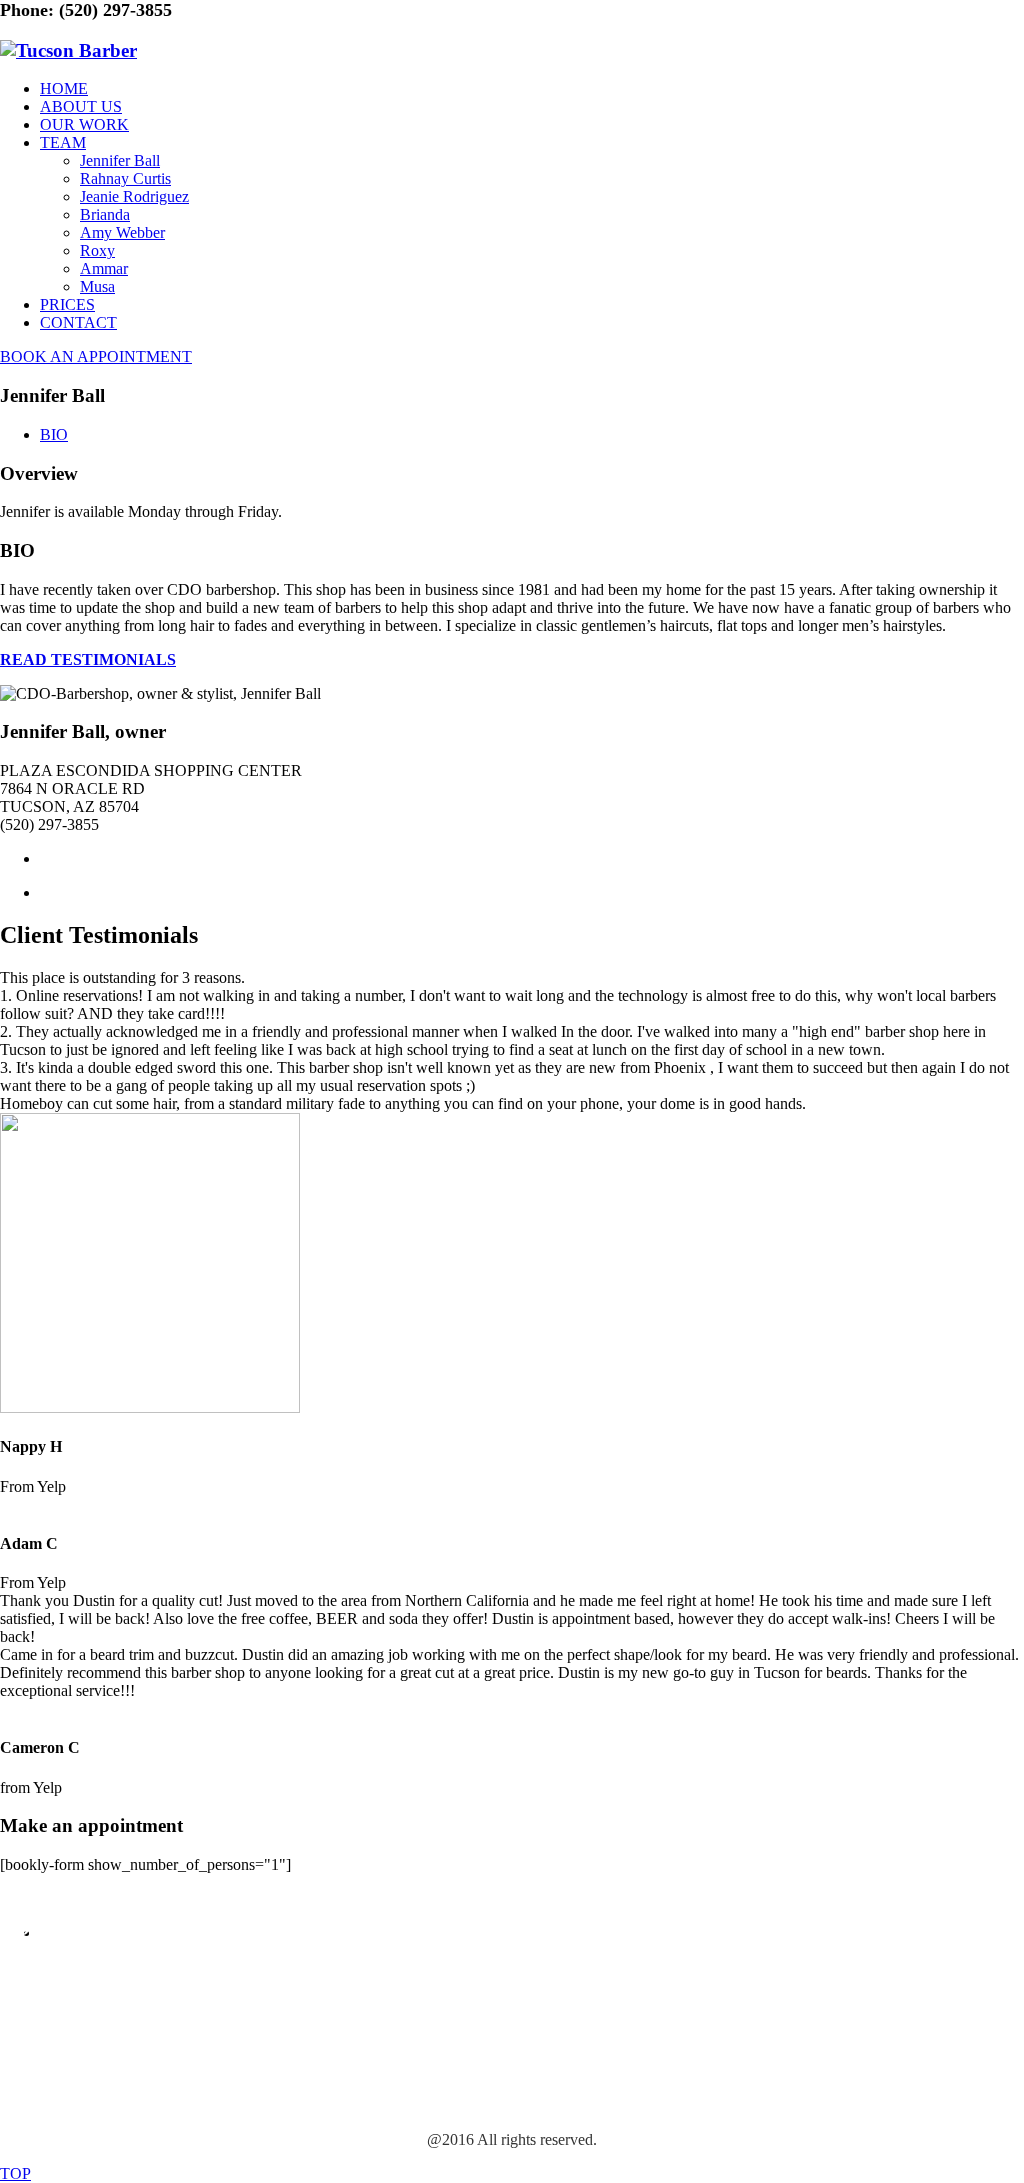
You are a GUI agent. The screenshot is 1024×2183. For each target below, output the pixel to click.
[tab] (54, 434)
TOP (15, 2173)
